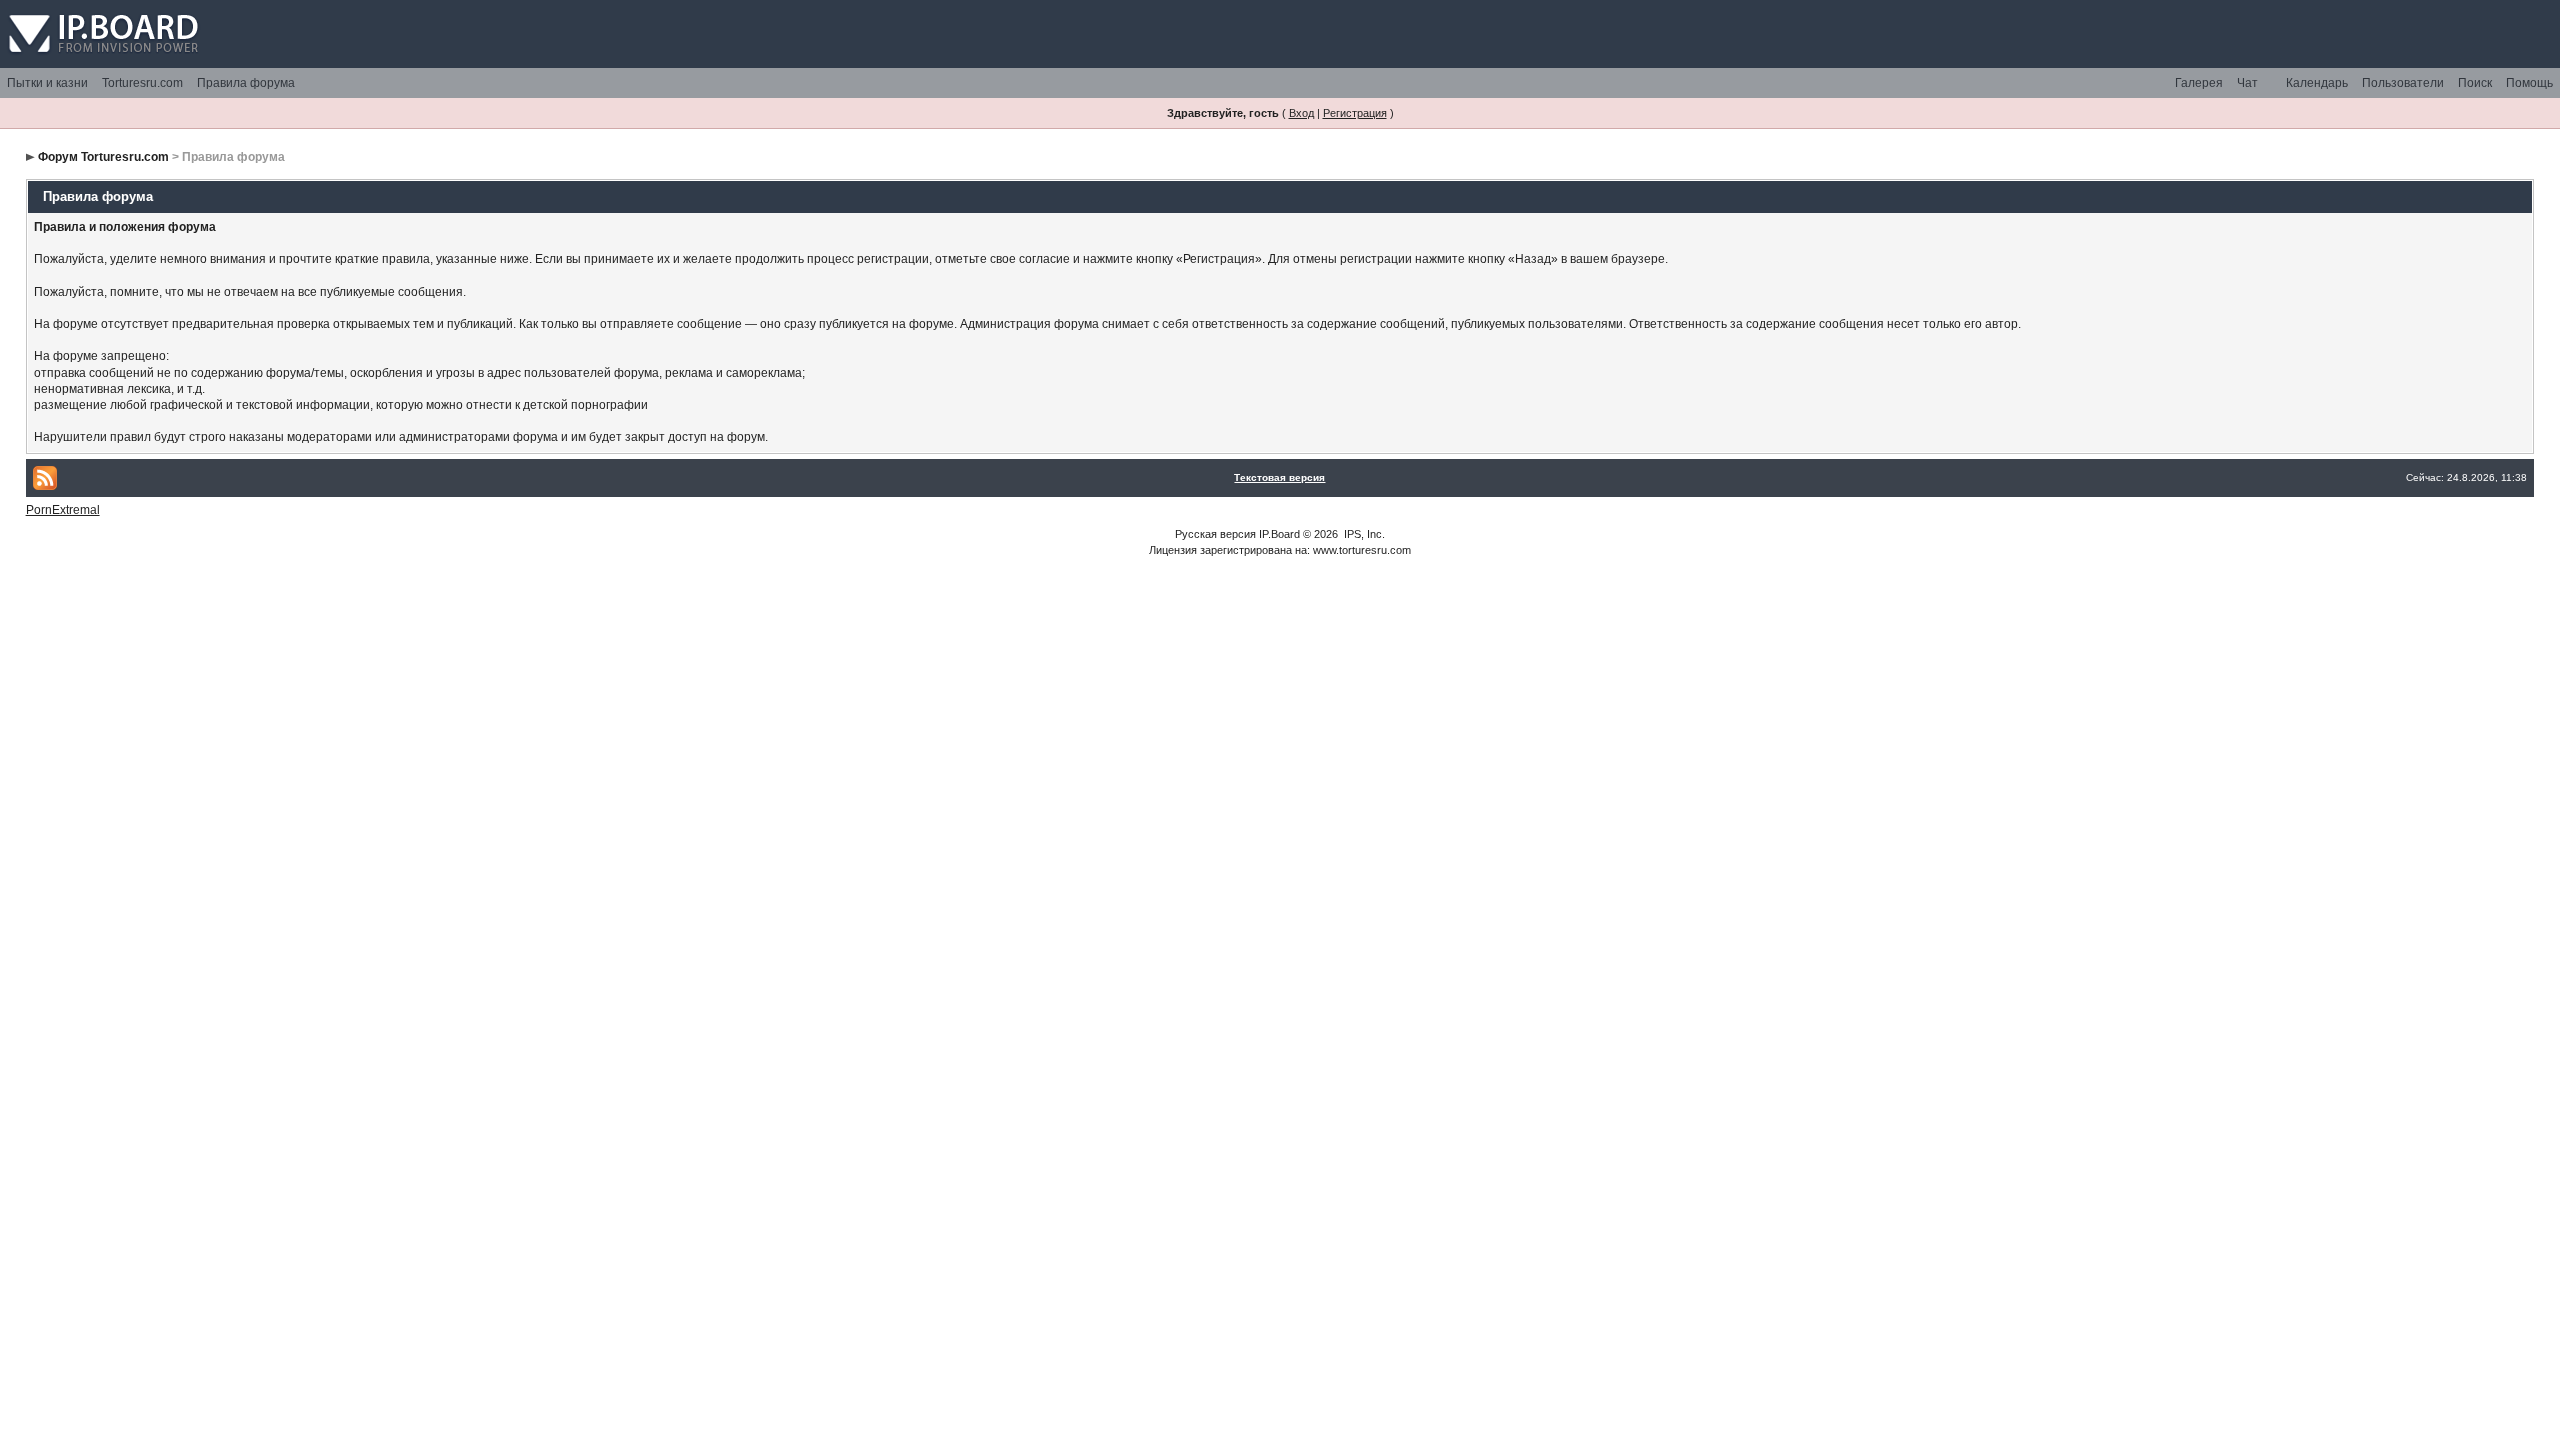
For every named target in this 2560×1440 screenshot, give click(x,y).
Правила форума (246, 83)
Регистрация (1355, 113)
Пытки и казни (47, 83)
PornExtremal (63, 510)
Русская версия (1215, 534)
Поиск (2475, 83)
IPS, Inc (1363, 534)
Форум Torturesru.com (103, 157)
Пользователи (2403, 83)
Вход (1301, 113)
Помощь (2529, 83)
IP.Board (1279, 534)
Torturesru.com (142, 83)
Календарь (2317, 83)
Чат (2247, 83)
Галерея (2199, 83)
